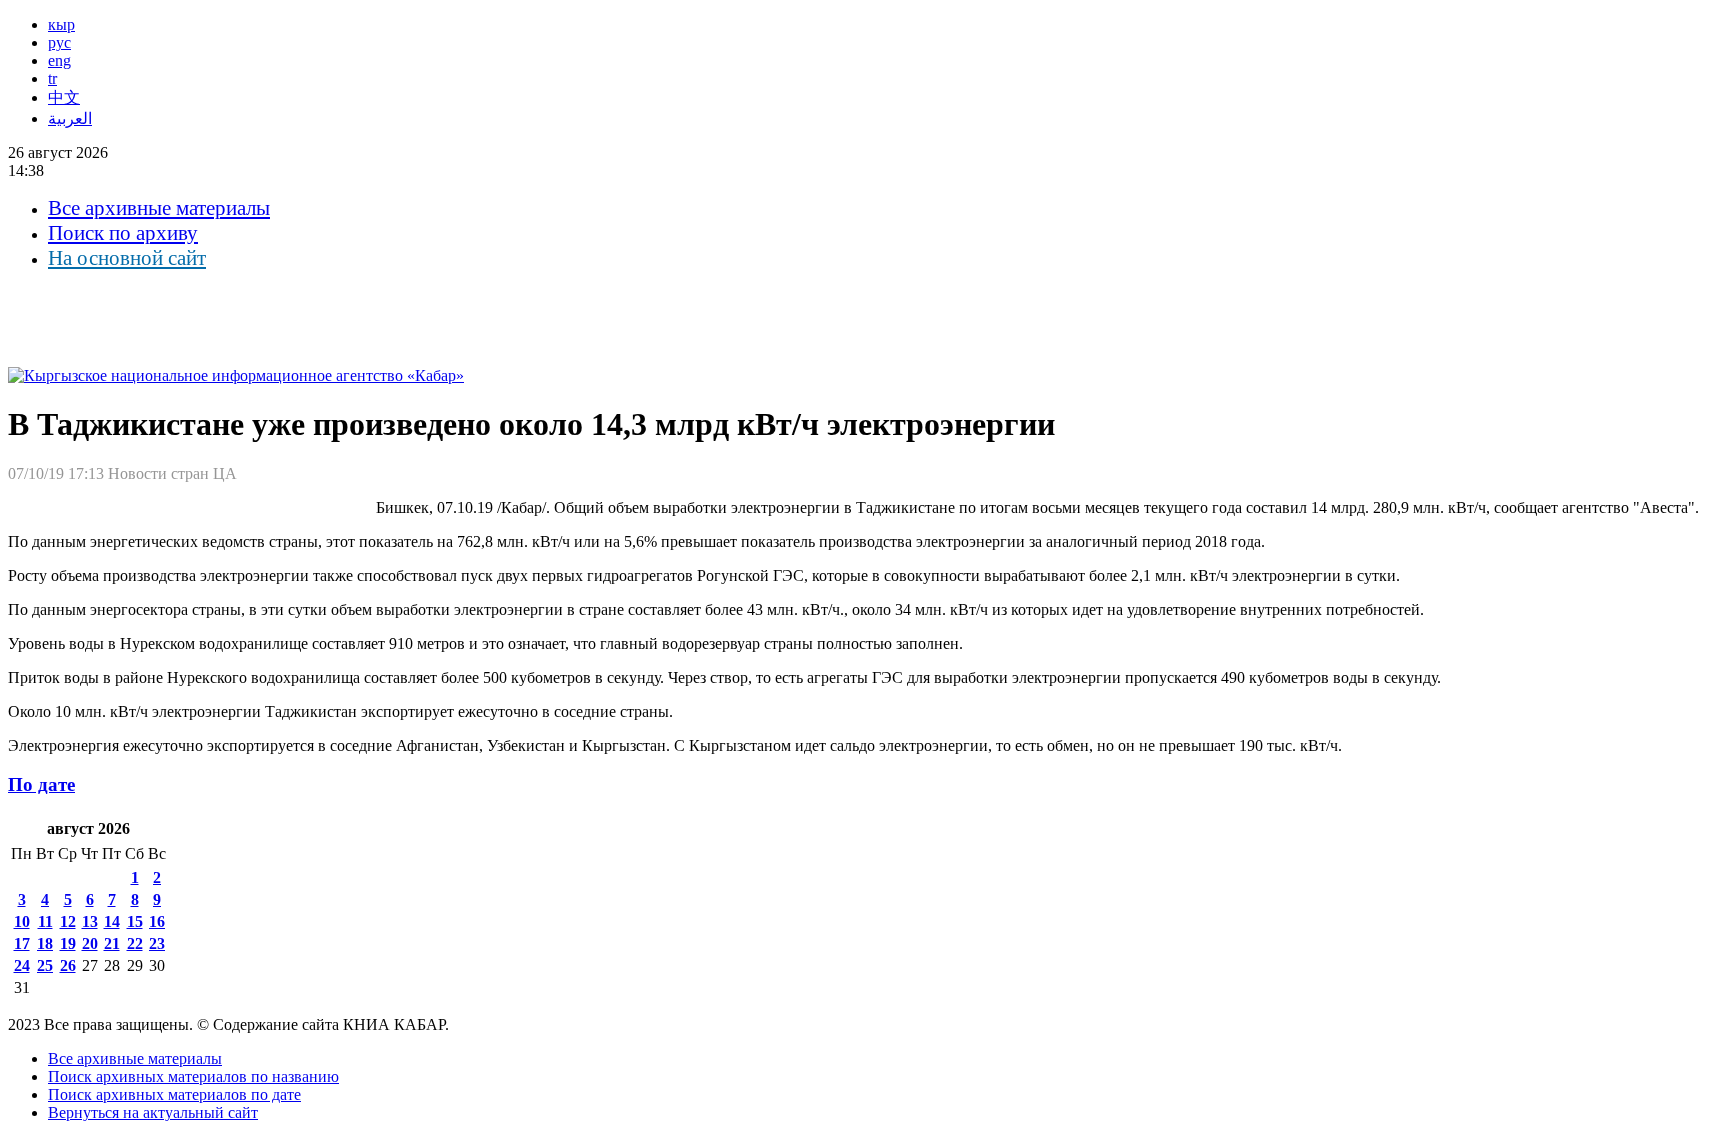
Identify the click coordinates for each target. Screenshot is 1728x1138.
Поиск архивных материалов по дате (174, 1094)
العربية (70, 118)
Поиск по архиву (123, 233)
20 (90, 943)
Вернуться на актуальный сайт (153, 1112)
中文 (64, 97)
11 (45, 921)
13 (90, 921)
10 (22, 921)
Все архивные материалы (159, 208)
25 (45, 965)
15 (135, 921)
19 (68, 943)
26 (68, 965)
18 (45, 943)
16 (157, 921)
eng (59, 60)
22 (135, 943)
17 (22, 943)
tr (52, 78)
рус (59, 42)
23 (157, 943)
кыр (61, 24)
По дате (41, 784)
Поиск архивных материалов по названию (193, 1076)
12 (68, 921)
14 (112, 921)
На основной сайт (127, 258)
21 (112, 943)
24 (22, 965)
